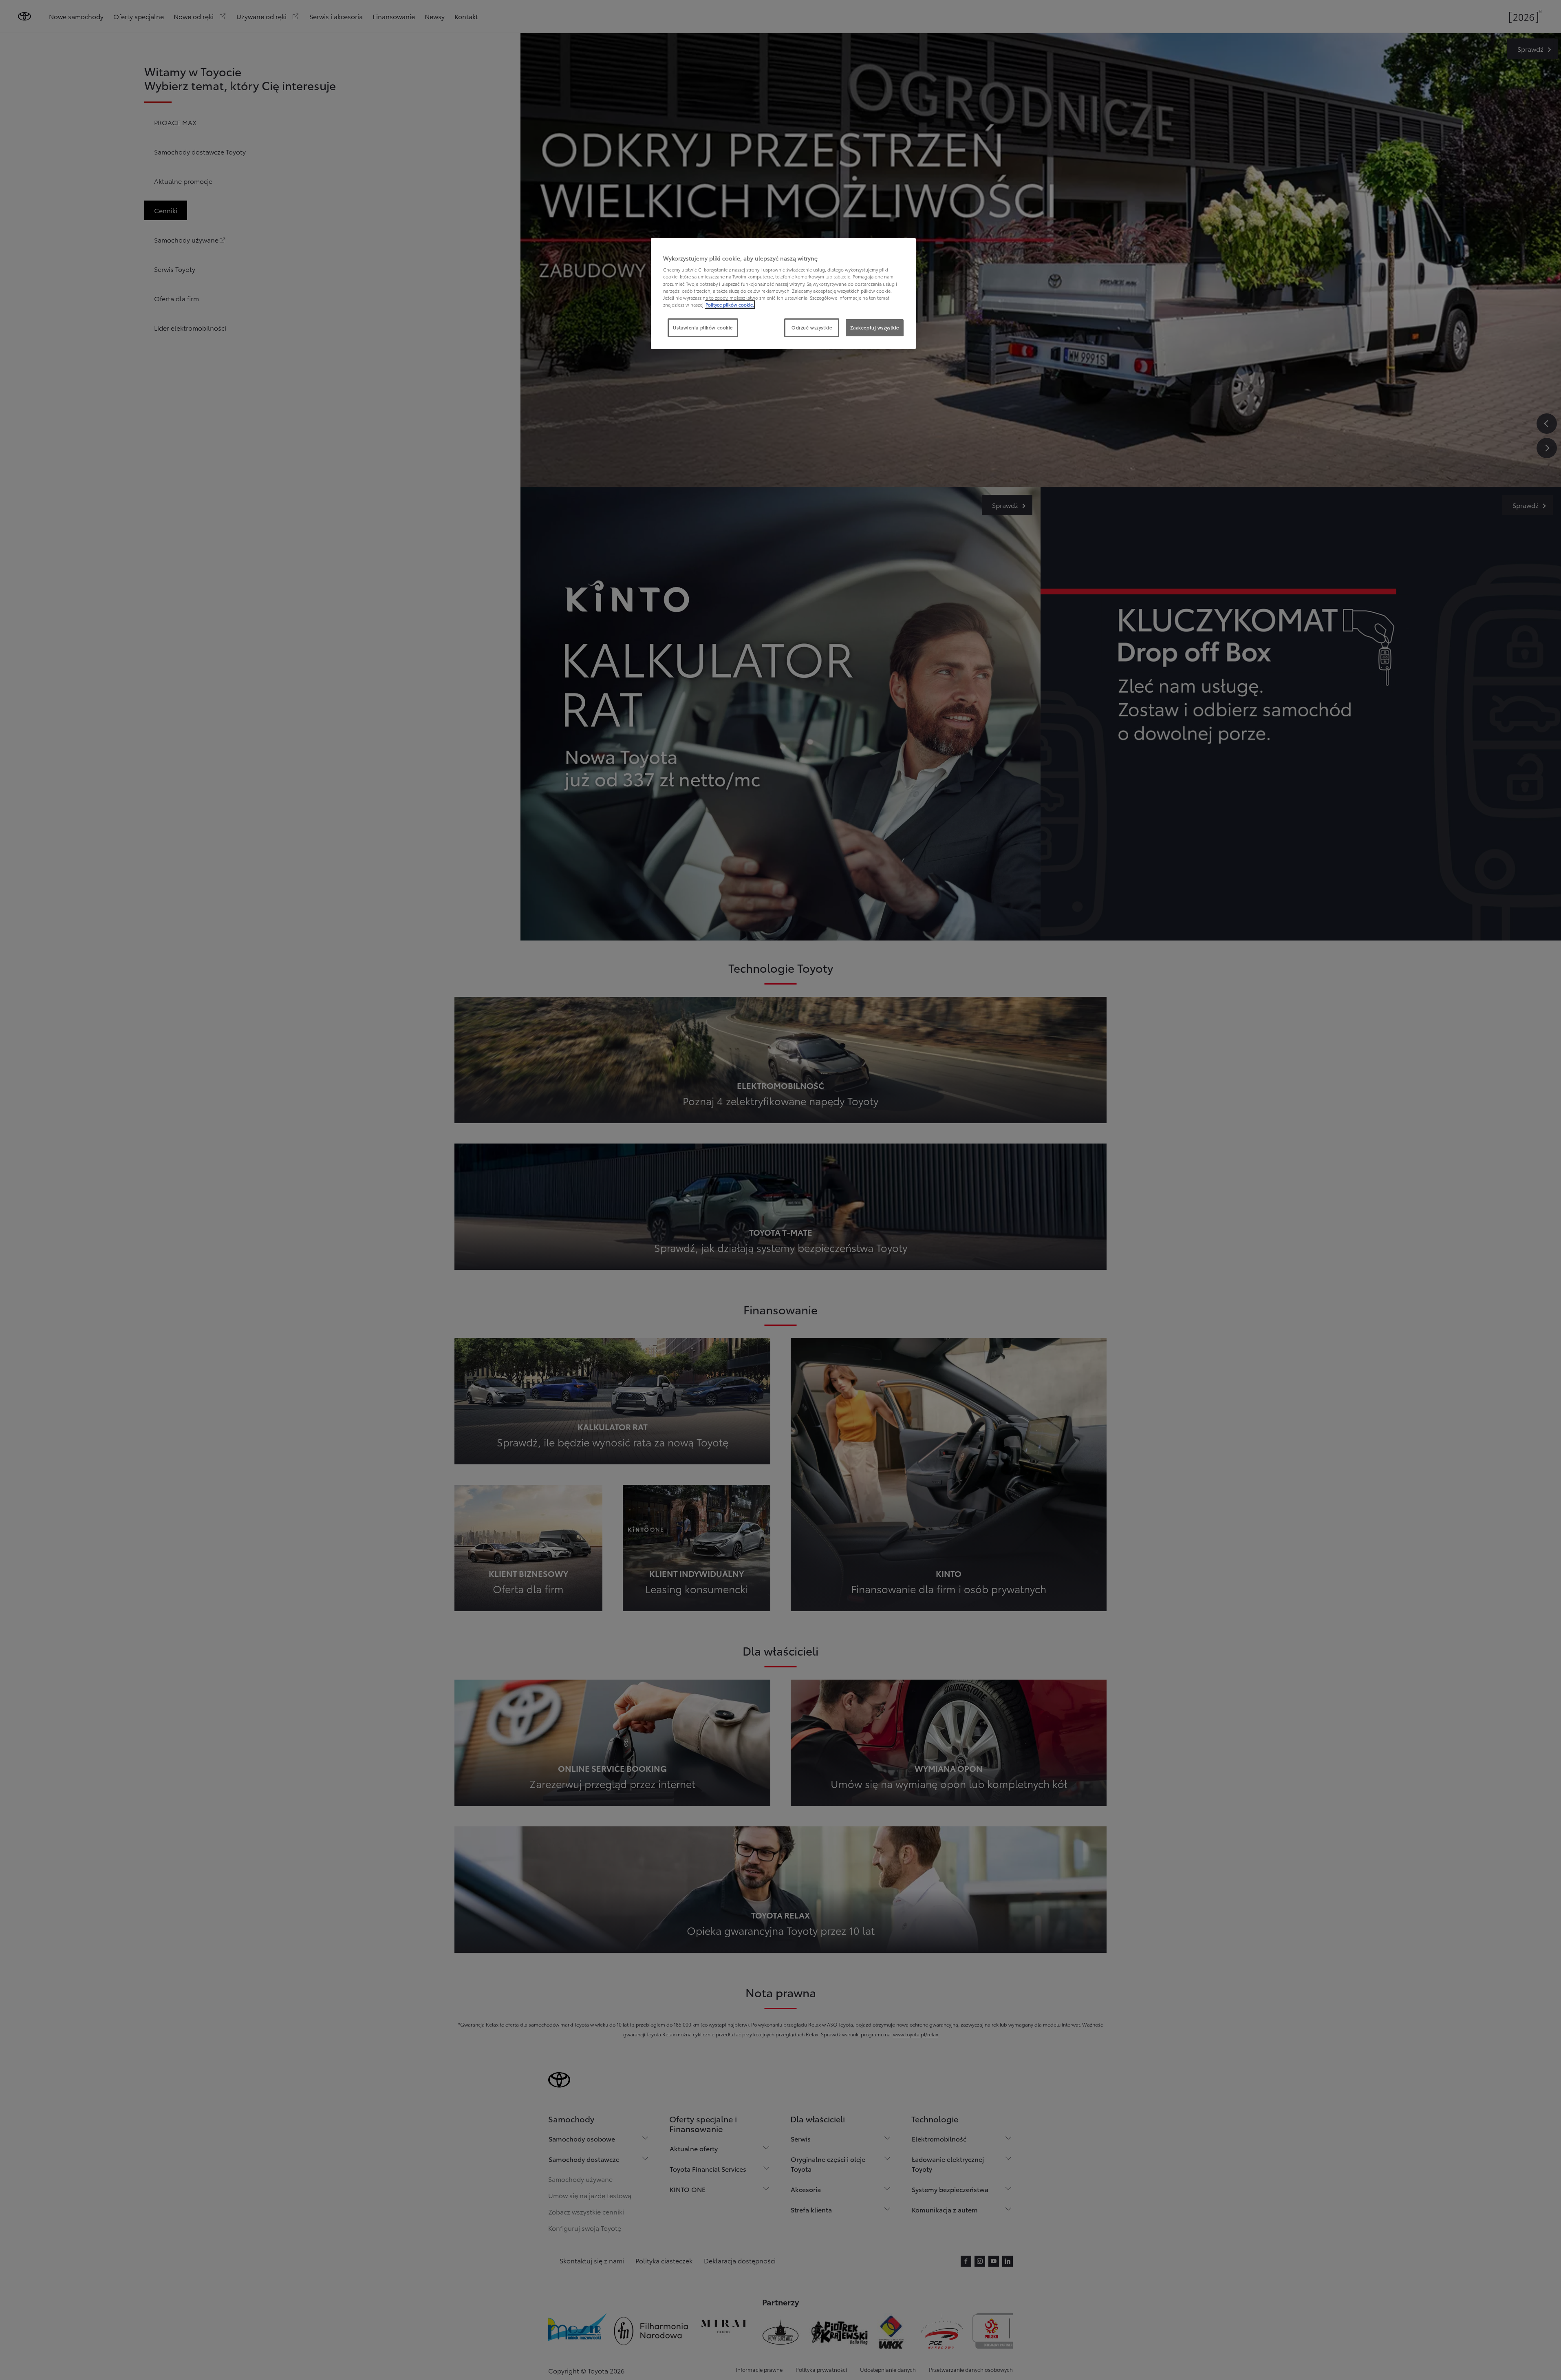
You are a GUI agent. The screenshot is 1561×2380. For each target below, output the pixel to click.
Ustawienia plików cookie (703, 327)
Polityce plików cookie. (730, 305)
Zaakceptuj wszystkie (875, 327)
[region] (783, 294)
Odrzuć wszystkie (812, 327)
